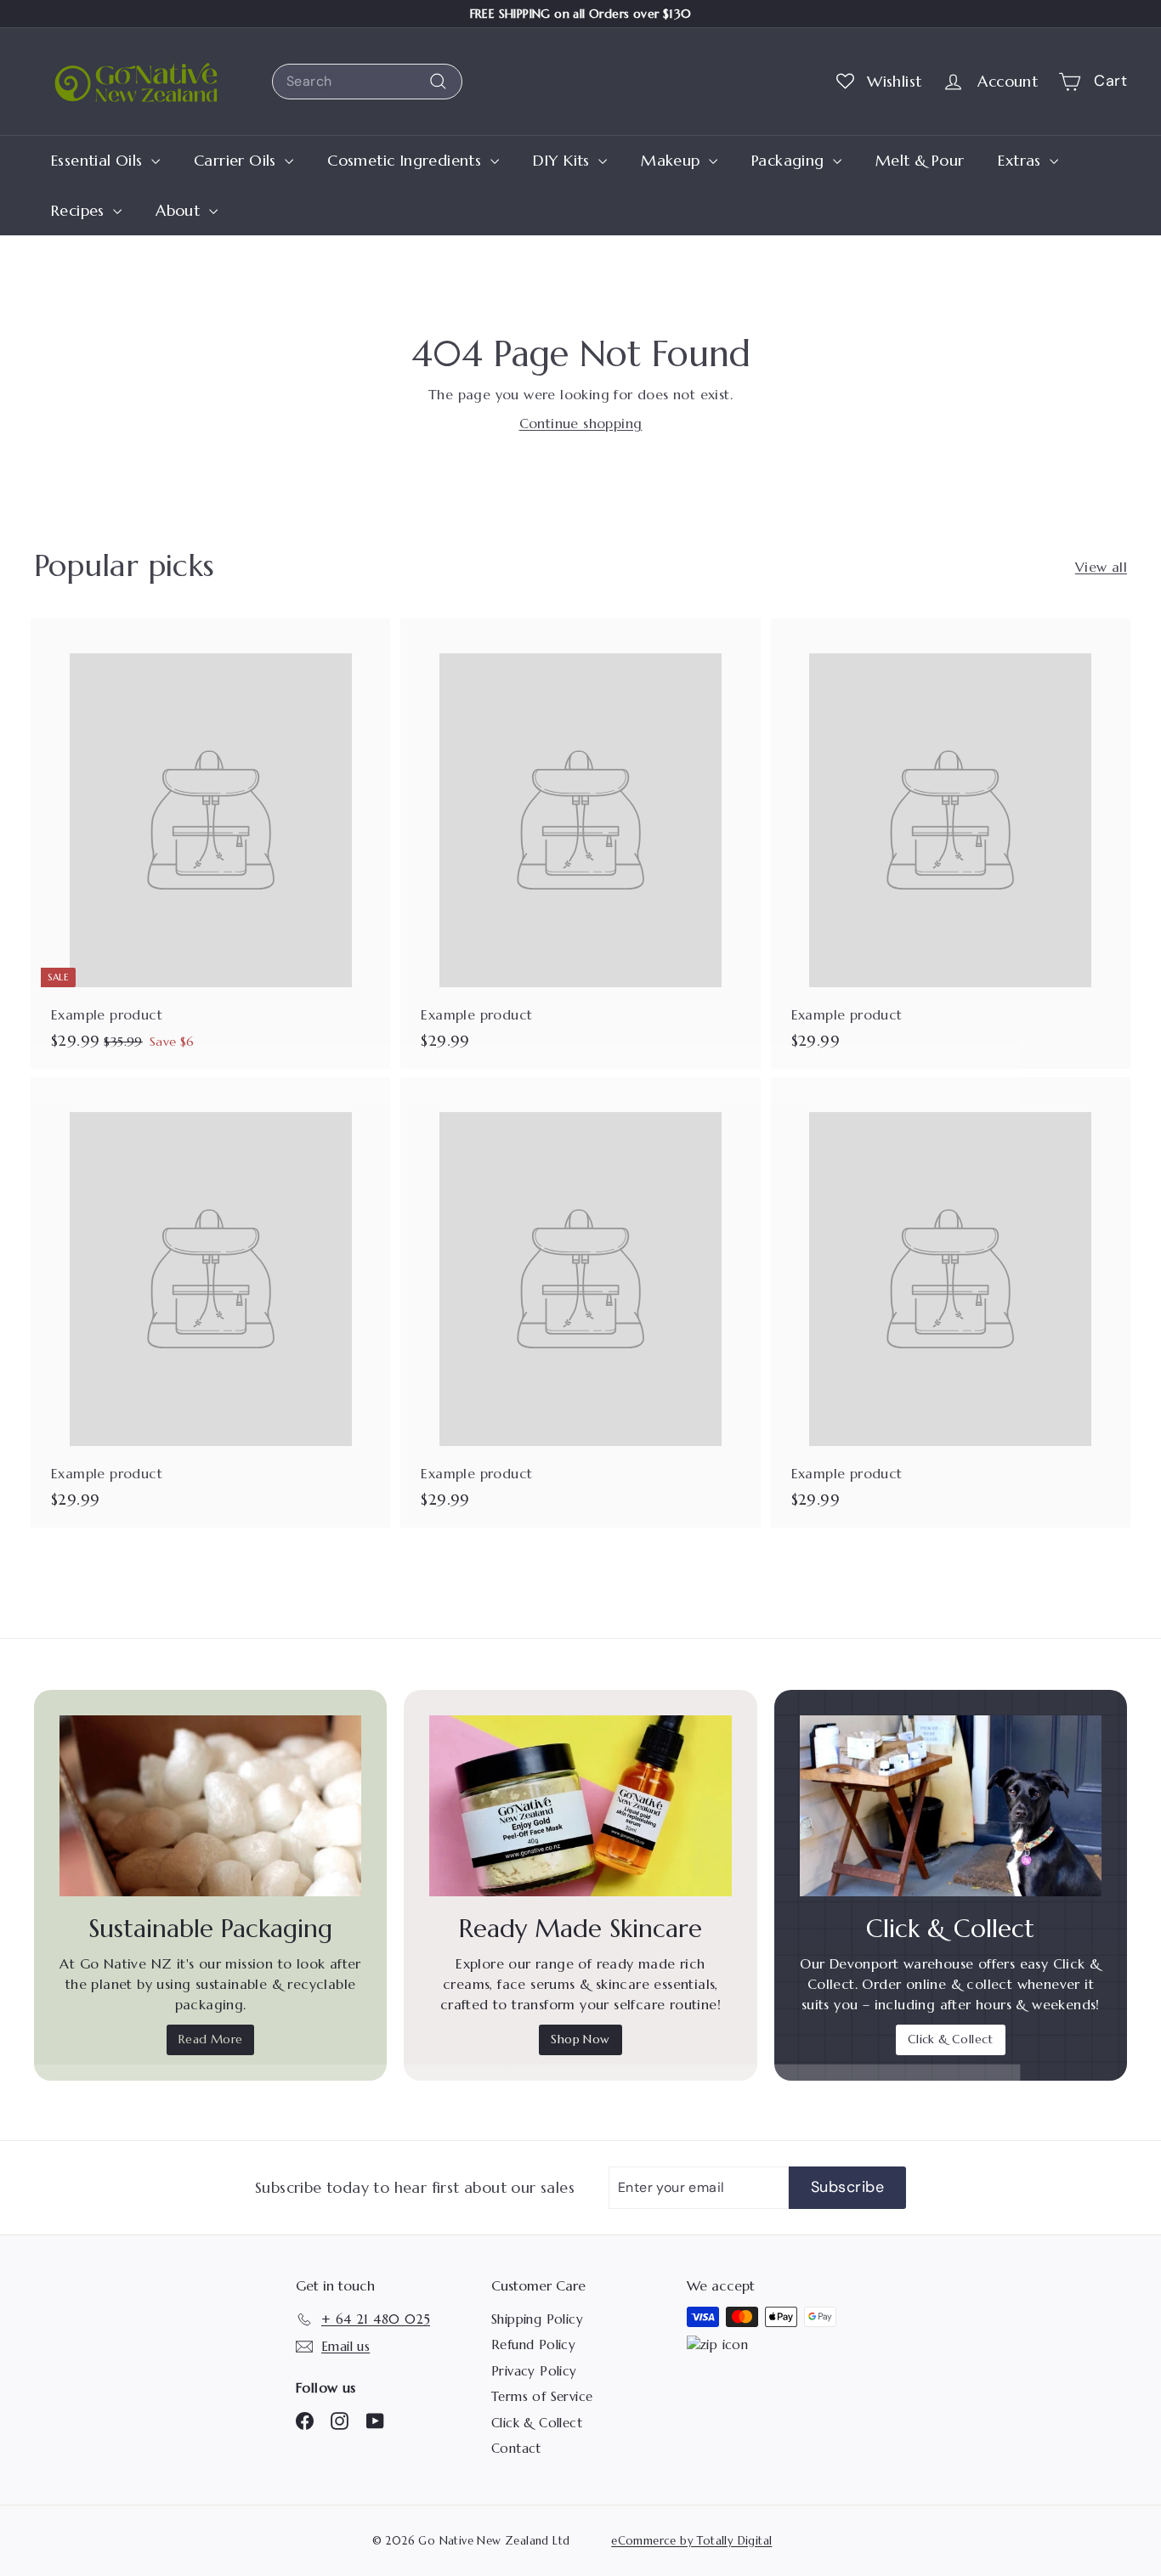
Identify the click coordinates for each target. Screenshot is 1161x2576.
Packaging (790, 160)
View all (1101, 567)
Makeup (673, 160)
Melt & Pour (920, 160)
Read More (211, 2039)
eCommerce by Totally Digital (691, 2541)
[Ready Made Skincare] (580, 1806)
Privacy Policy (534, 2371)
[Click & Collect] (951, 1806)
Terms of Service (542, 2396)
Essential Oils (99, 160)
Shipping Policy (537, 2319)
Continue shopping (581, 423)
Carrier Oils (237, 160)
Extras (1022, 160)
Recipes (80, 210)
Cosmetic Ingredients (406, 160)
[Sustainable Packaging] (210, 1806)
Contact (516, 2448)
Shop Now (580, 2039)
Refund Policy (533, 2344)
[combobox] (367, 82)
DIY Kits (564, 160)
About (180, 210)
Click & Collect (951, 2039)
